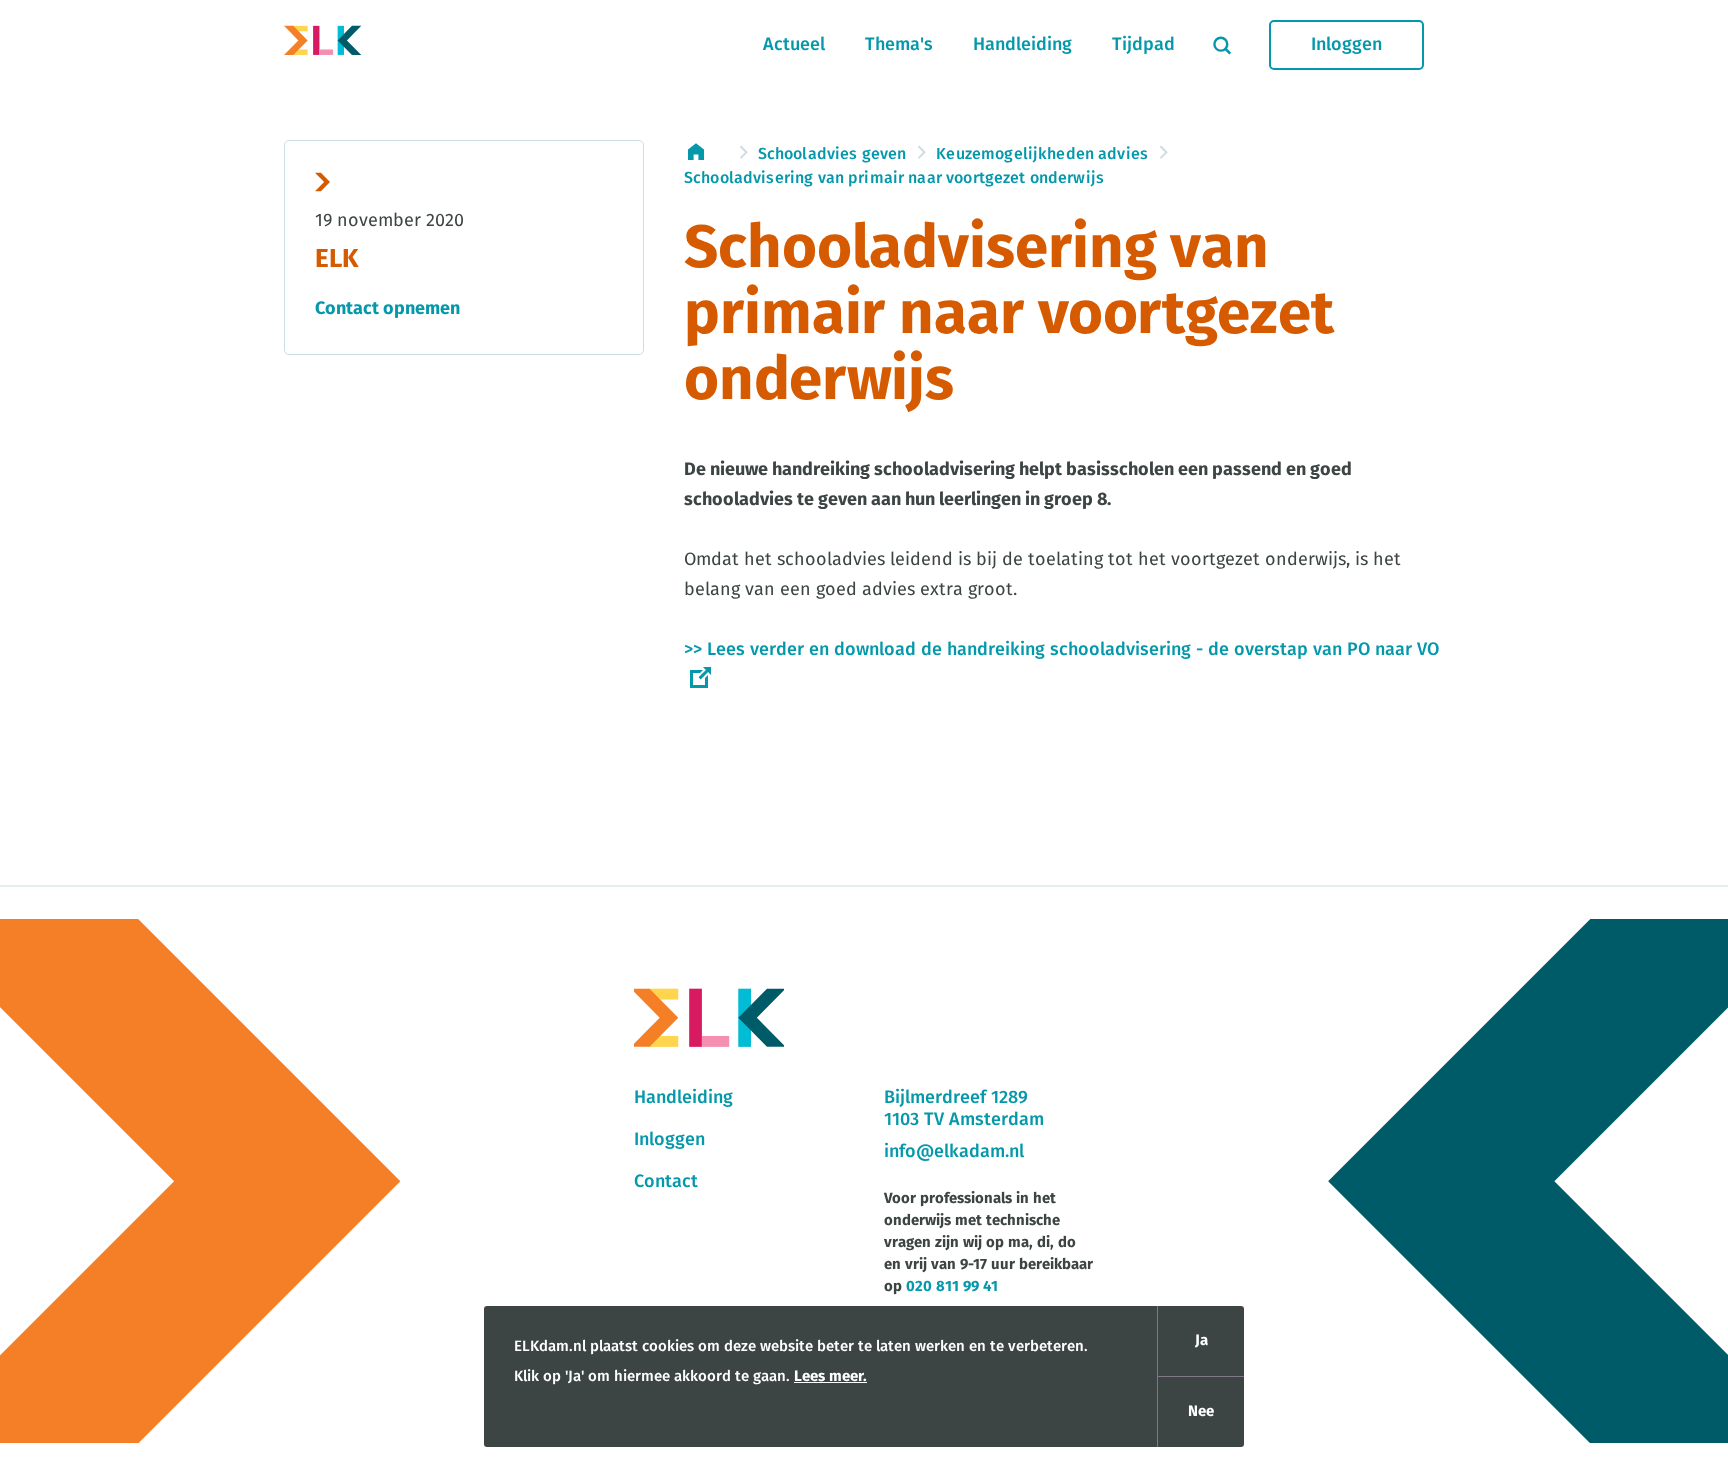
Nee (1201, 1411)
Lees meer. (830, 1376)
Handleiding (1022, 45)
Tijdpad (1143, 45)
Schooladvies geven (832, 154)
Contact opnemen (387, 309)
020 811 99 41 (952, 1286)
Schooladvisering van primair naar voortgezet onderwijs (894, 178)
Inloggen (1346, 45)
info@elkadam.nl (954, 1152)
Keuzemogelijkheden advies (1042, 154)
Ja (1201, 1340)
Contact (666, 1182)
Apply (1222, 45)
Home (706, 152)
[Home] (323, 45)
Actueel (794, 45)
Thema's (899, 45)
